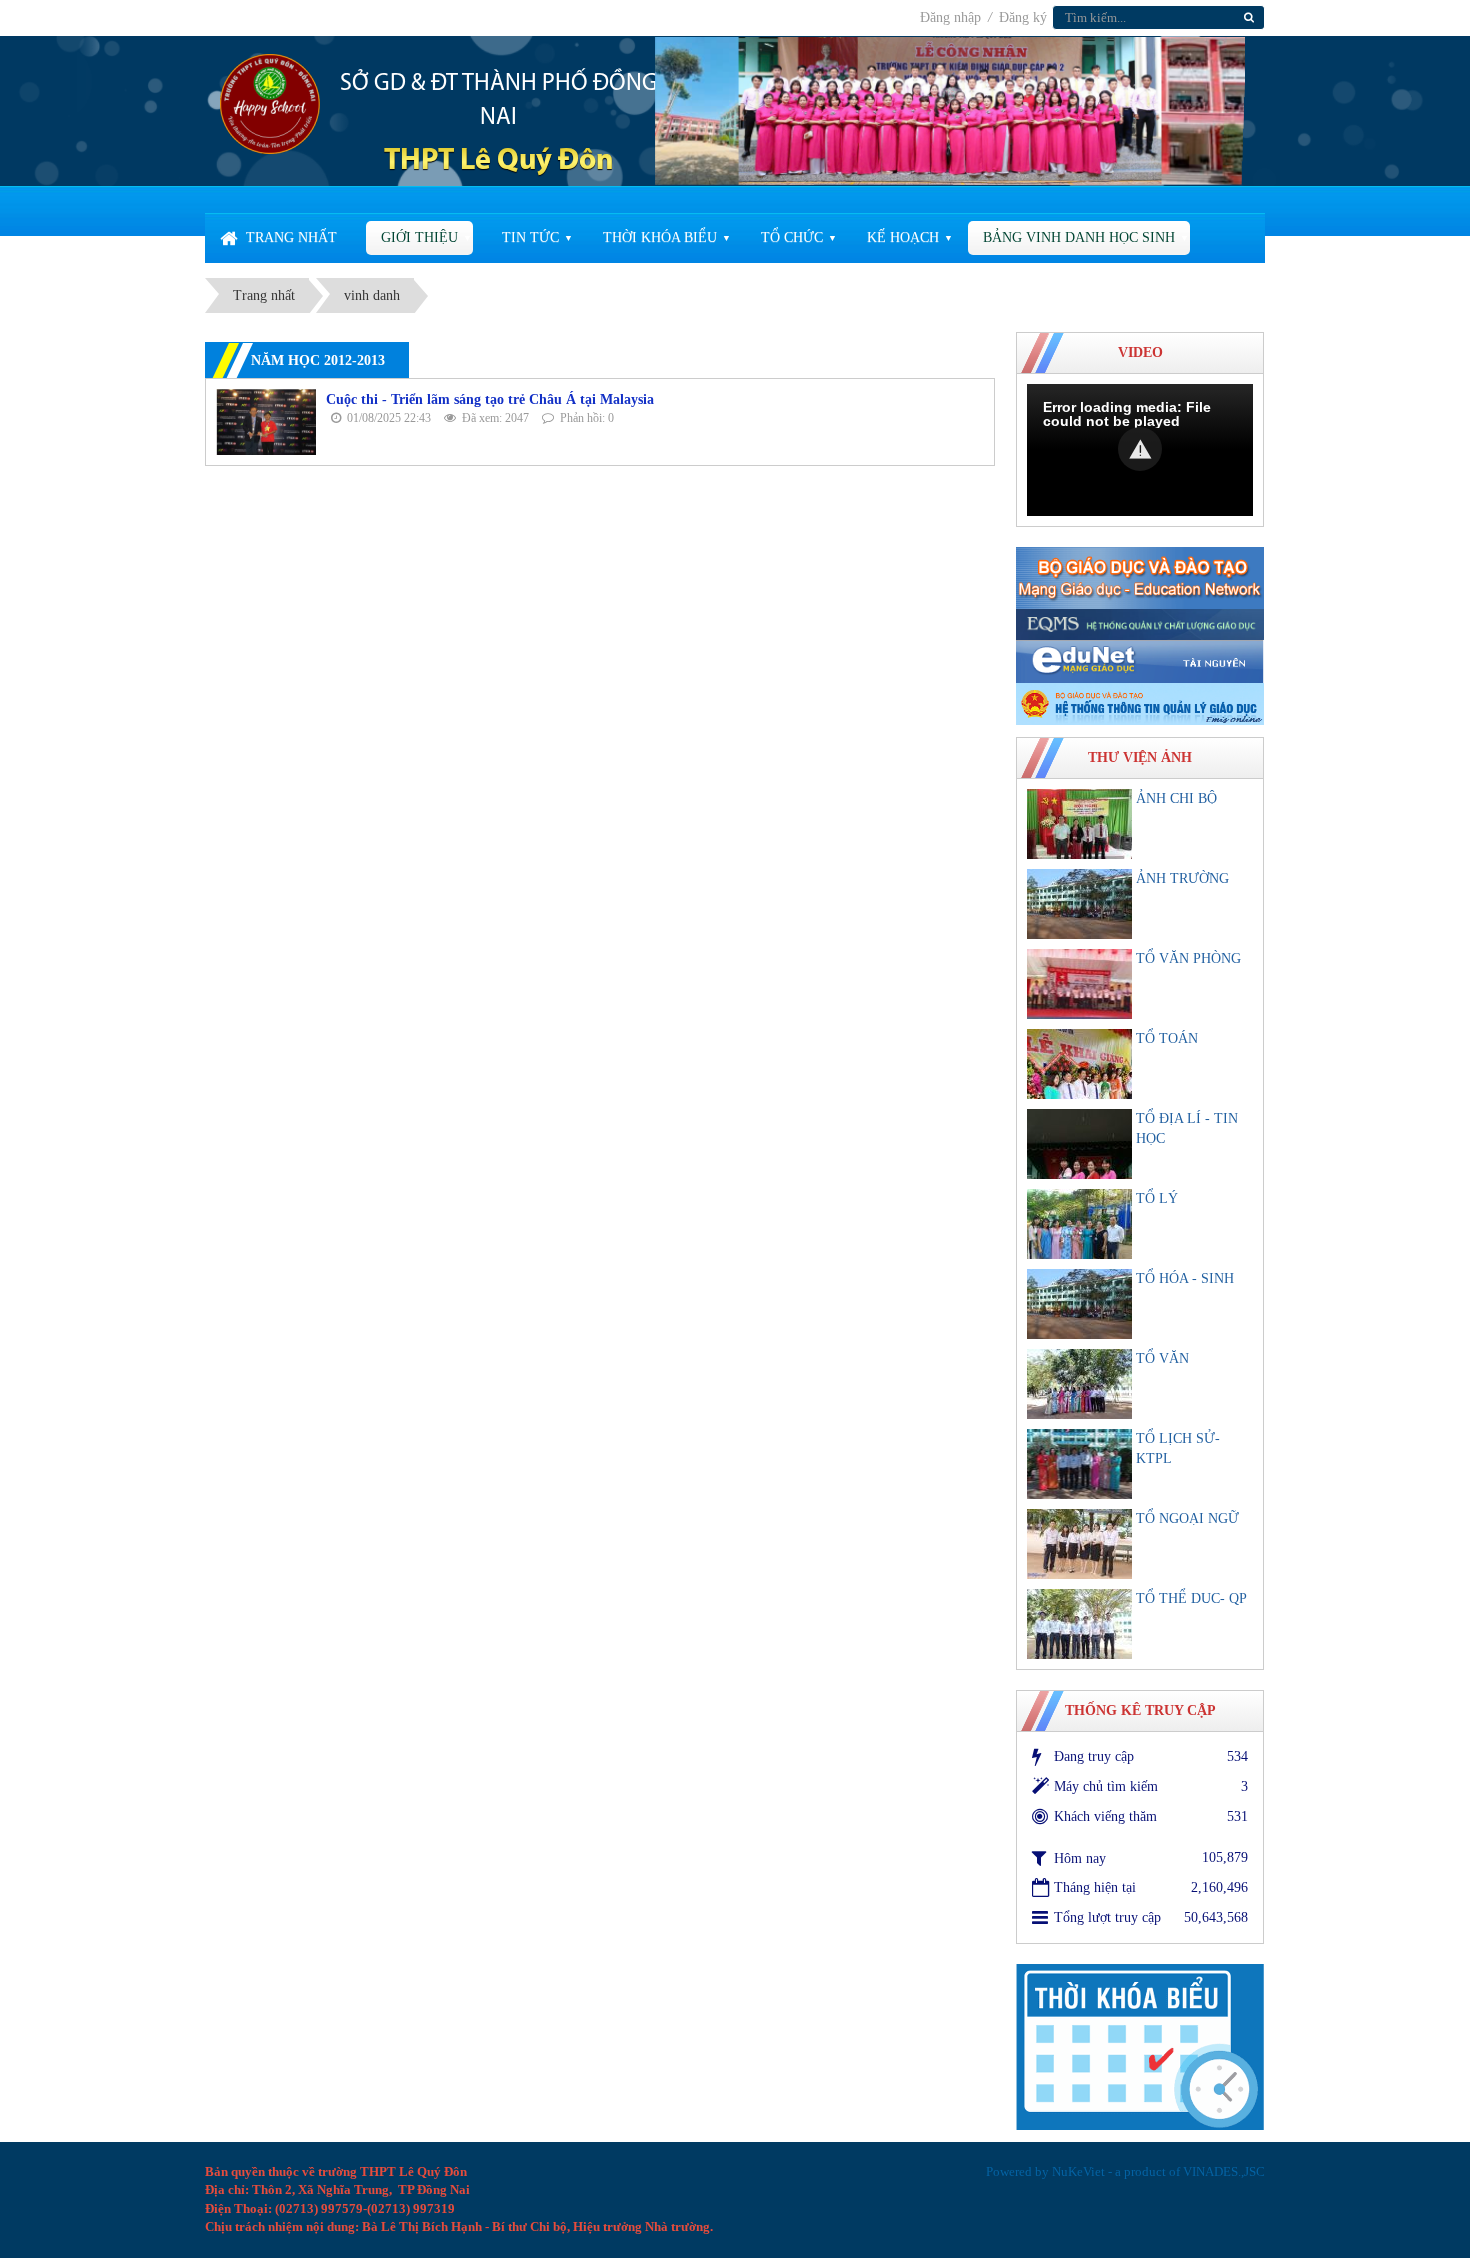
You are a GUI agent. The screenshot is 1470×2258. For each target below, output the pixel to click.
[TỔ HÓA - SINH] (1079, 1304)
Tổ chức (792, 237)
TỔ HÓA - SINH (1185, 1278)
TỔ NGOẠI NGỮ (1187, 1518)
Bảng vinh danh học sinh (1079, 237)
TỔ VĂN (1162, 1358)
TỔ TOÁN (1167, 1038)
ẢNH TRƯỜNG (1182, 878)
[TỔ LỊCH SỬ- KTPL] (1079, 1464)
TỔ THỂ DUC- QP (1191, 1598)
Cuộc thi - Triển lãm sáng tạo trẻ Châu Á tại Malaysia (490, 399)
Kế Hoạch (903, 237)
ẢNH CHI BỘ (1176, 798)
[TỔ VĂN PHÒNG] (1079, 984)
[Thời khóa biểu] (1140, 2045)
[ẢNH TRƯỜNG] (1079, 904)
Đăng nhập (952, 17)
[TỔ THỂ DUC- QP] (1079, 1624)
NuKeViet (1078, 2171)
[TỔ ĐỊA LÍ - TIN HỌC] (1079, 1144)
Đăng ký (1023, 17)
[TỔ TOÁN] (1079, 1064)
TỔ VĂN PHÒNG (1188, 958)
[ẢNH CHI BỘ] (1079, 824)
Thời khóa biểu (660, 237)
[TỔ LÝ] (1079, 1224)
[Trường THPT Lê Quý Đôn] (270, 102)
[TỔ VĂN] (1079, 1384)
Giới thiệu (419, 237)
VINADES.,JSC (1224, 2171)
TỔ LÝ (1157, 1198)
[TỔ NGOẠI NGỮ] (1079, 1544)
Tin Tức (530, 237)
